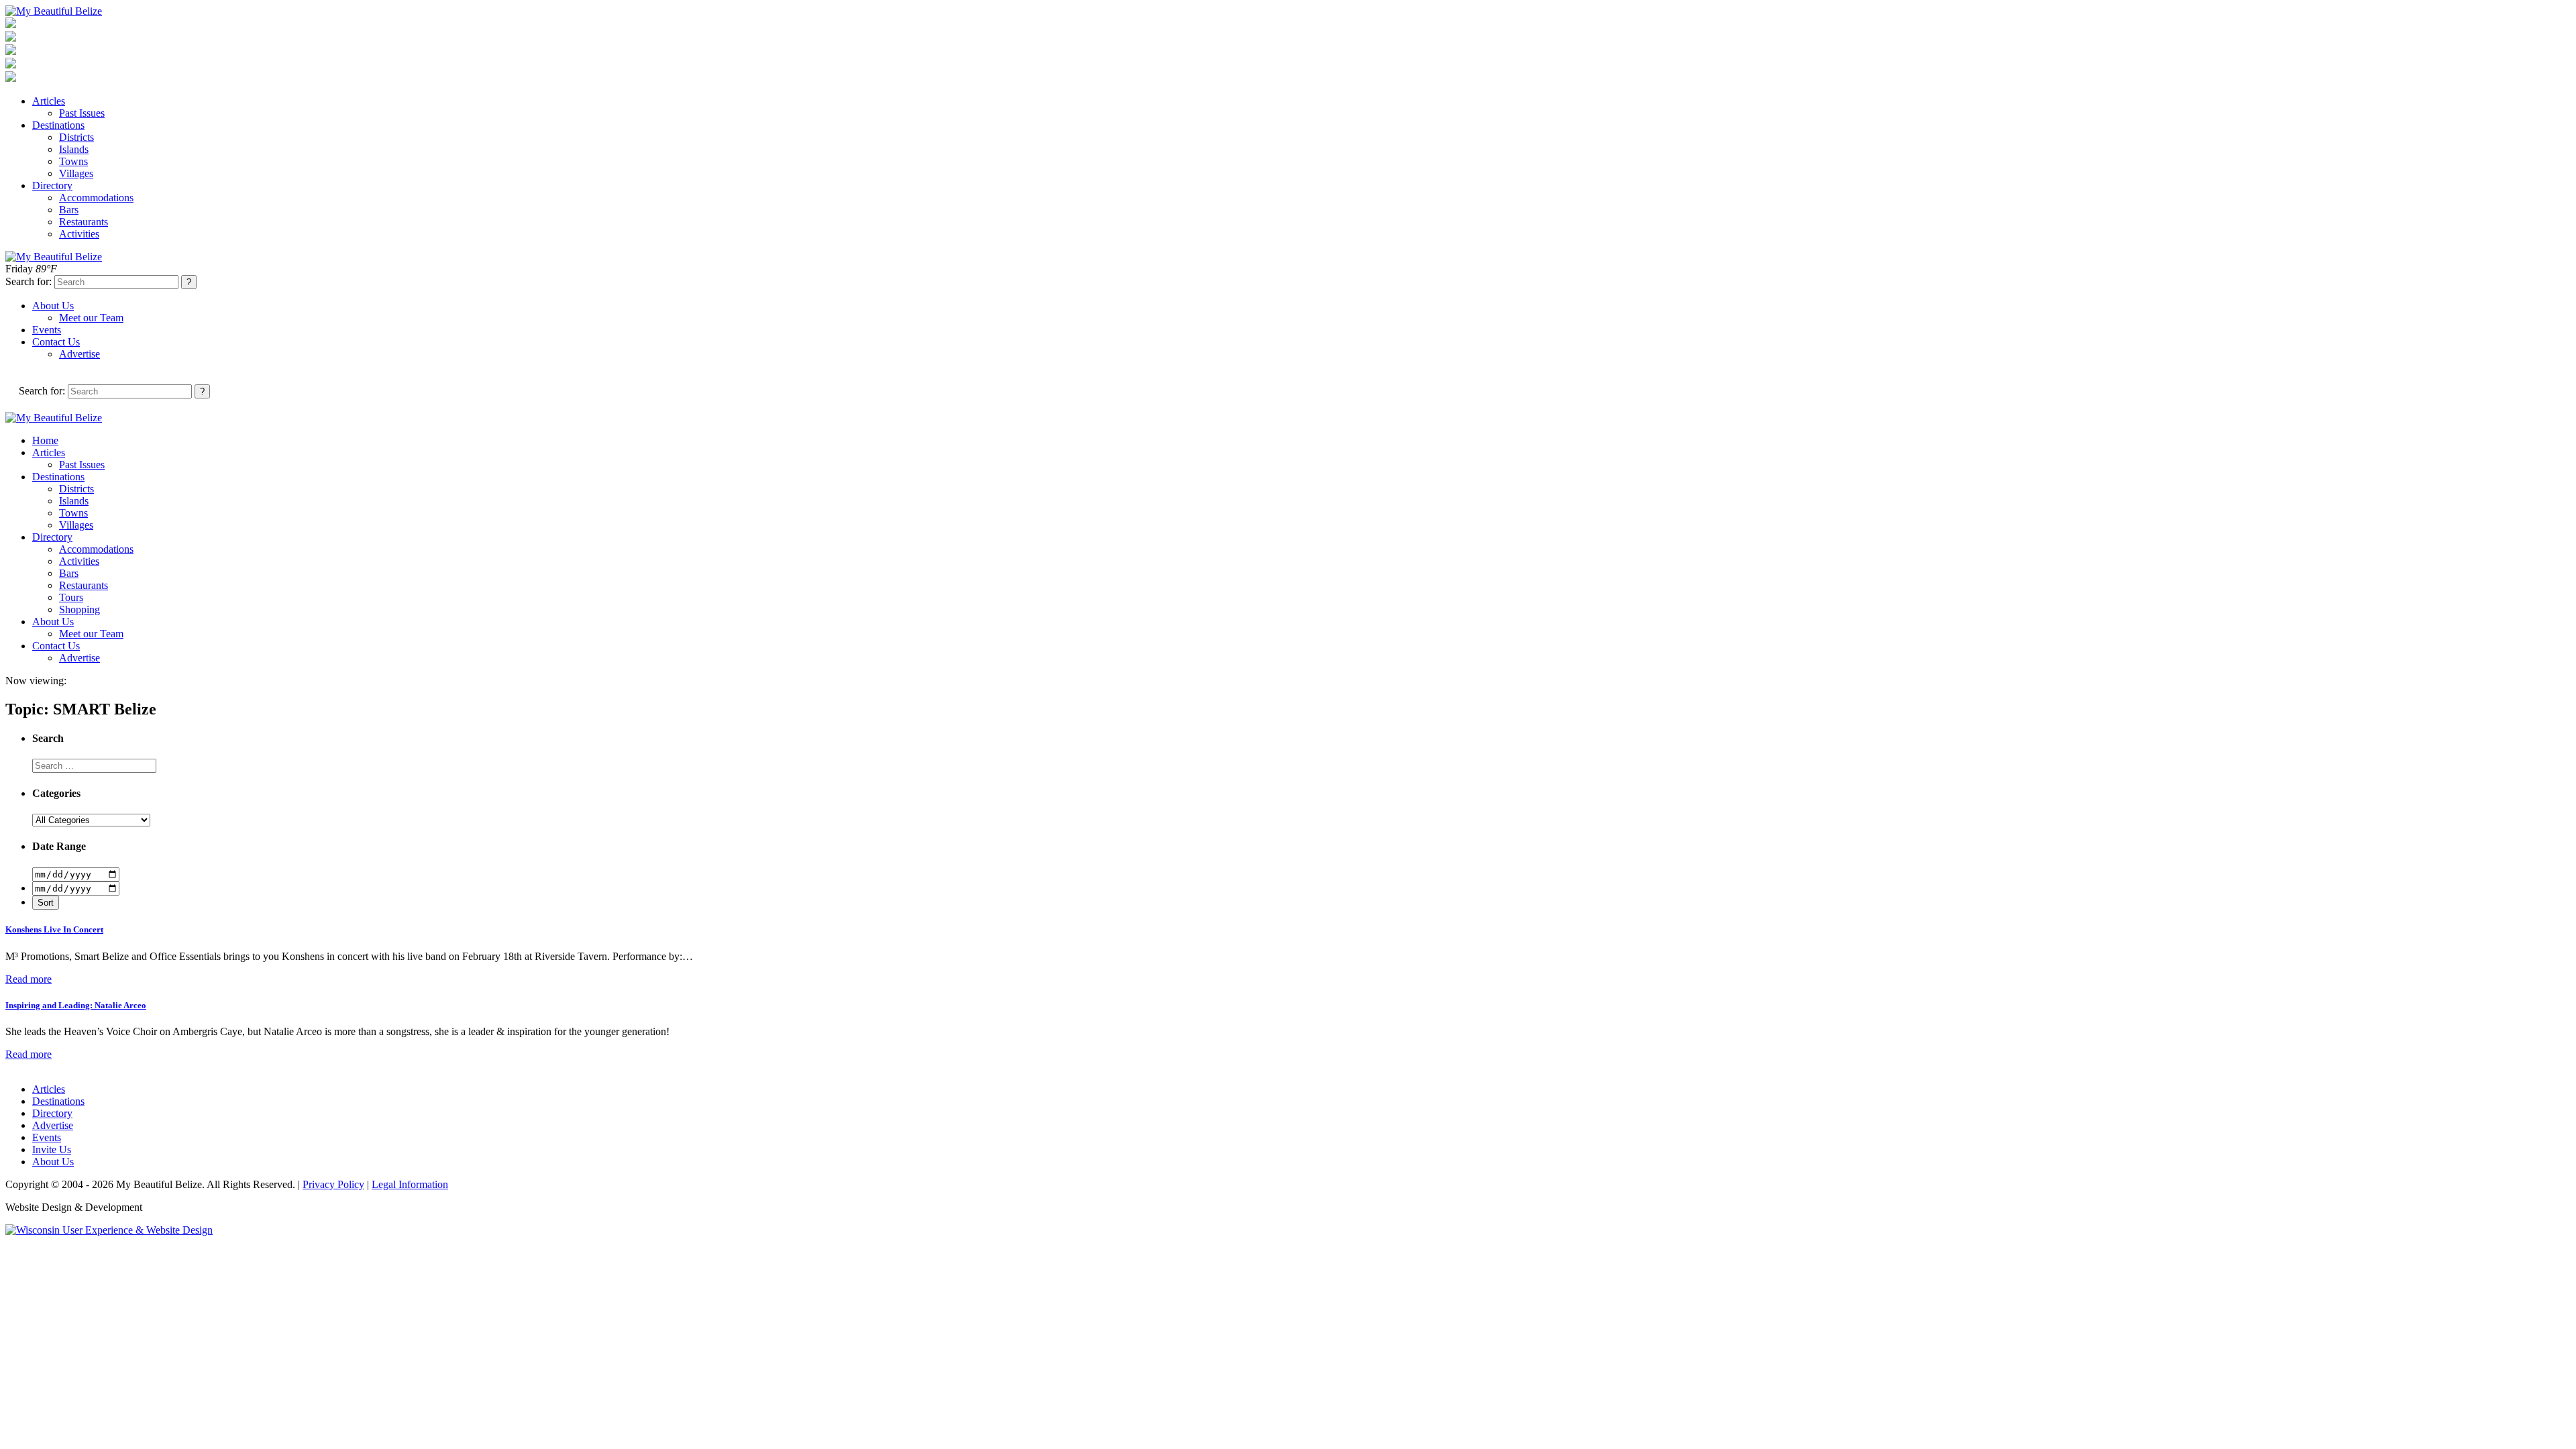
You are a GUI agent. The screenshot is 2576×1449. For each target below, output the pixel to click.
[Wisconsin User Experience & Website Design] (109, 1230)
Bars (69, 210)
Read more (29, 979)
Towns (73, 161)
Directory (52, 185)
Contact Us (56, 342)
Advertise (79, 354)
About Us (53, 306)
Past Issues (82, 113)
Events (47, 330)
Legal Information (410, 1184)
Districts (76, 137)
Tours (71, 597)
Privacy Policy (333, 1184)
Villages (76, 173)
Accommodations (96, 198)
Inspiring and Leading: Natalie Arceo (76, 1005)
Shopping (79, 609)
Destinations (58, 125)
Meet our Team (91, 318)
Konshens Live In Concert (54, 929)
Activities (79, 234)
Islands (74, 149)
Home (45, 440)
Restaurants (84, 222)
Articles (49, 101)
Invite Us (52, 1149)
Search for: (29, 281)
